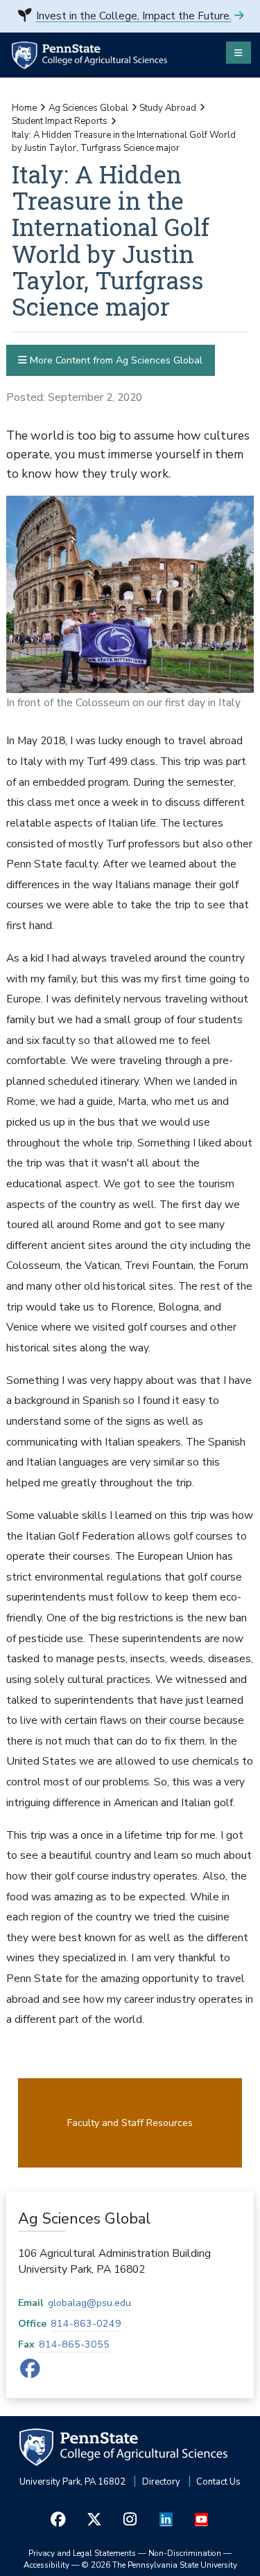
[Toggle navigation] (239, 53)
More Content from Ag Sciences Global (115, 360)
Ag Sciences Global (88, 108)
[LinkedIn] (166, 2520)
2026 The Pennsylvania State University (159, 2565)
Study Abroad (168, 108)
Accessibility (46, 2565)
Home (24, 108)
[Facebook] (31, 2373)
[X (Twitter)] (94, 2520)
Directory (161, 2482)
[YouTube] (202, 2520)
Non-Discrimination (185, 2553)
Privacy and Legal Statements (82, 2553)
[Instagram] (130, 2520)
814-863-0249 (86, 2324)
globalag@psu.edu (89, 2303)
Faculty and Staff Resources (130, 2123)
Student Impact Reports (60, 121)
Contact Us (218, 2482)
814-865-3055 (74, 2344)
